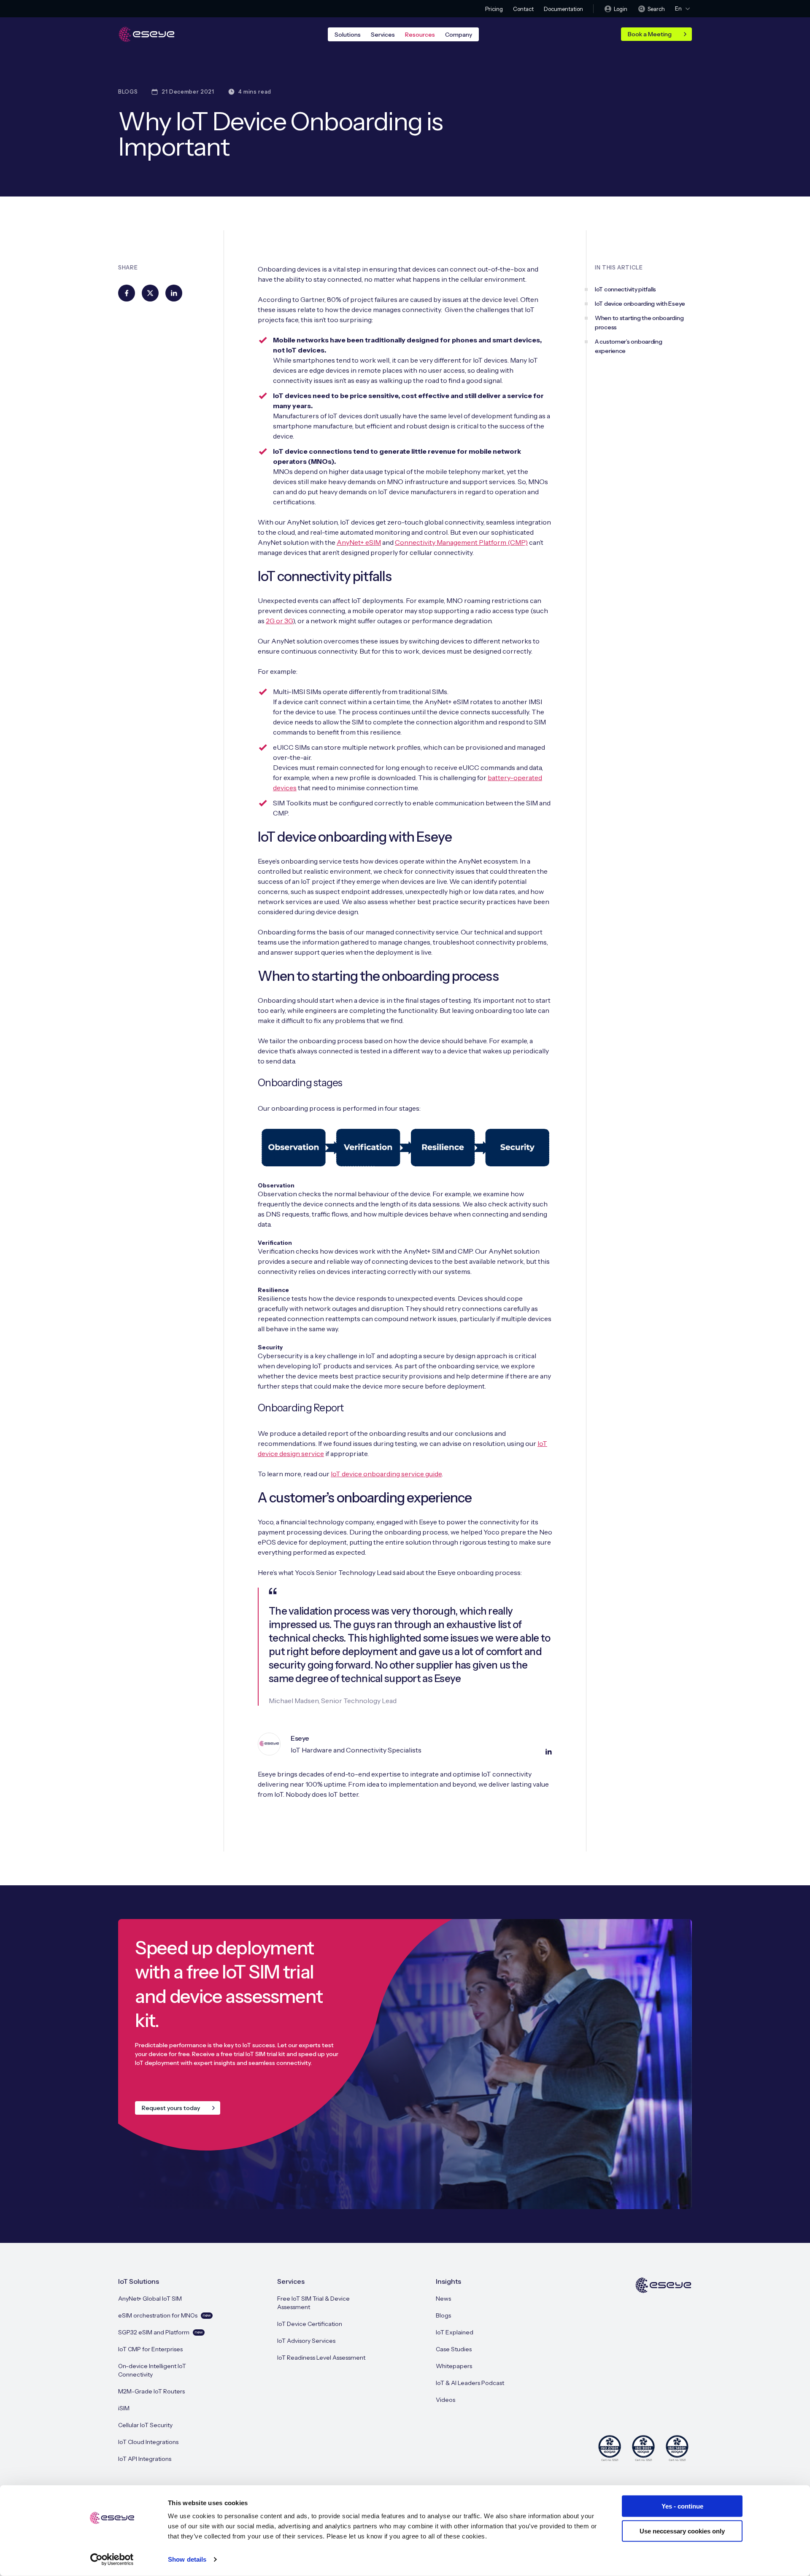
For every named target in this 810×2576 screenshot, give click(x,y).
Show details (187, 2559)
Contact (523, 9)
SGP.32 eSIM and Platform (161, 2332)
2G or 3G (279, 621)
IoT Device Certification (310, 2324)
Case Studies (454, 2349)
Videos (445, 2400)
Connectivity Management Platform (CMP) (461, 542)
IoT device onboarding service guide (386, 1474)
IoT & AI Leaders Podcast (470, 2383)
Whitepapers (454, 2366)
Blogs (443, 2315)
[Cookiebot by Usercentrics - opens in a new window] (112, 2560)
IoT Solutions (139, 2281)
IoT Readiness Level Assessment (321, 2358)
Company (459, 35)
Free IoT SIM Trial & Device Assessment (313, 2303)
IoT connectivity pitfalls (625, 289)
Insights (448, 2281)
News (443, 2299)
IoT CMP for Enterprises (150, 2349)
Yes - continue (682, 2506)
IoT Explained (455, 2332)
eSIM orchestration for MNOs (165, 2315)
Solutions (348, 35)
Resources (420, 35)
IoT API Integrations (145, 2459)
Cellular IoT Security (145, 2425)
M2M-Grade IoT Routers (151, 2391)
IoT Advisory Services (306, 2341)
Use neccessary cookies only (682, 2531)
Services (383, 35)
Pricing (494, 9)
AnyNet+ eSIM (359, 542)
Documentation (563, 9)
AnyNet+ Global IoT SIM (150, 2299)
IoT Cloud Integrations (148, 2442)
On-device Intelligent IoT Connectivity (152, 2370)
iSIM (124, 2408)
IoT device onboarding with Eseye (640, 304)
